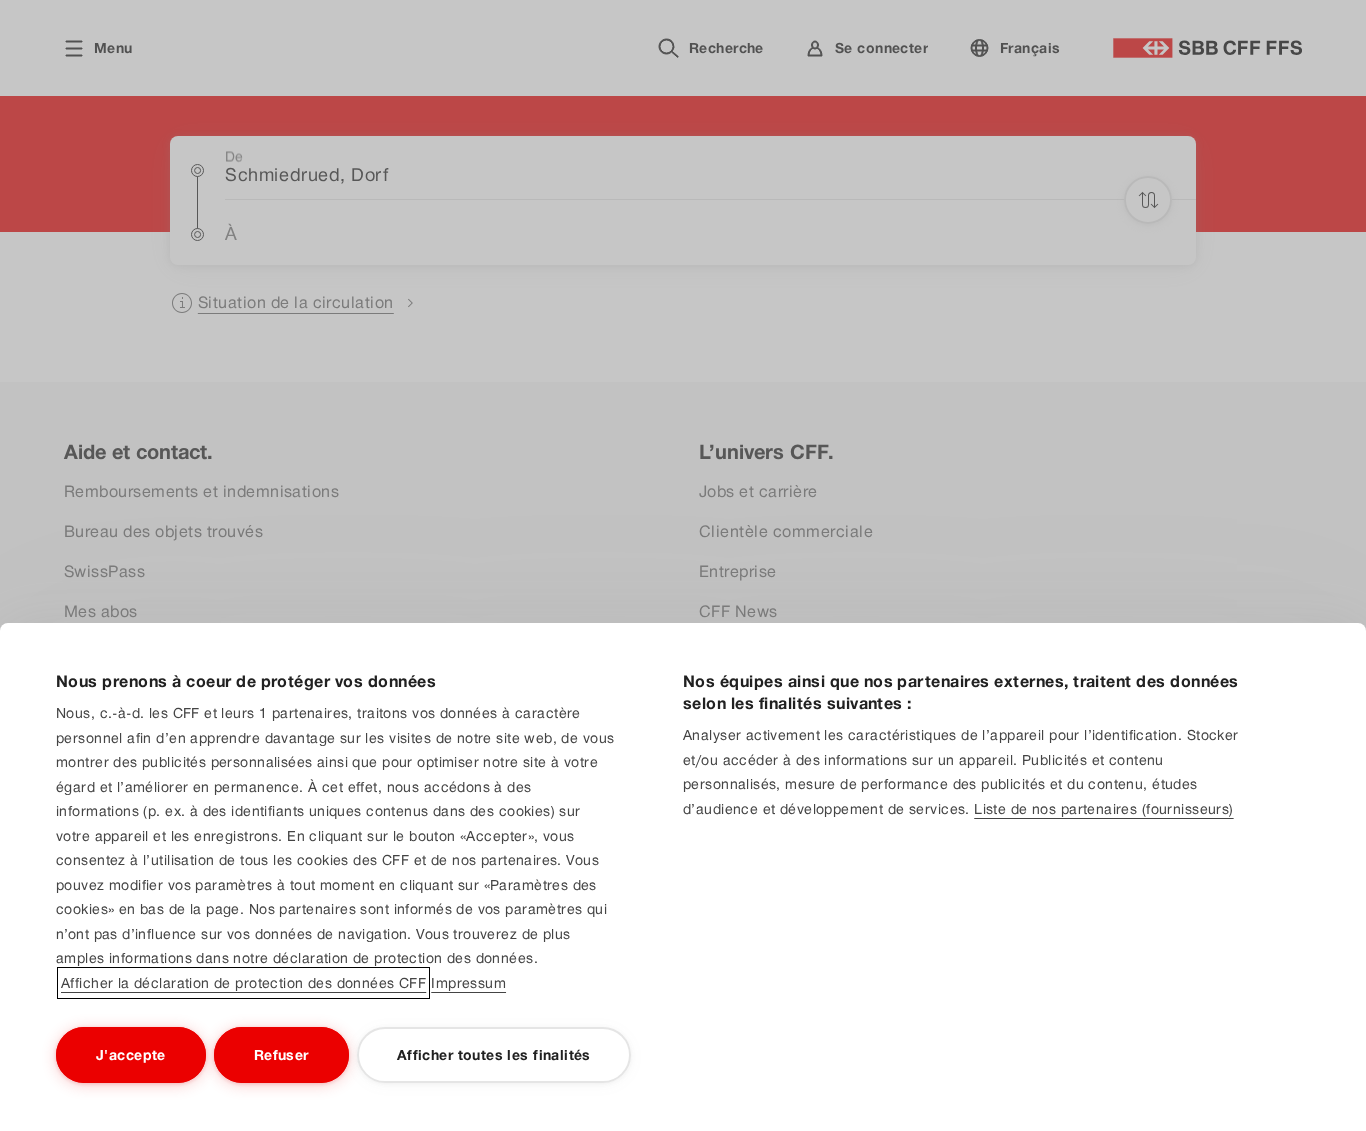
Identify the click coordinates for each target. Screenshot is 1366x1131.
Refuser (281, 1055)
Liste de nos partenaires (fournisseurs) (1103, 809)
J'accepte (131, 1055)
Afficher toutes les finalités (494, 1055)
